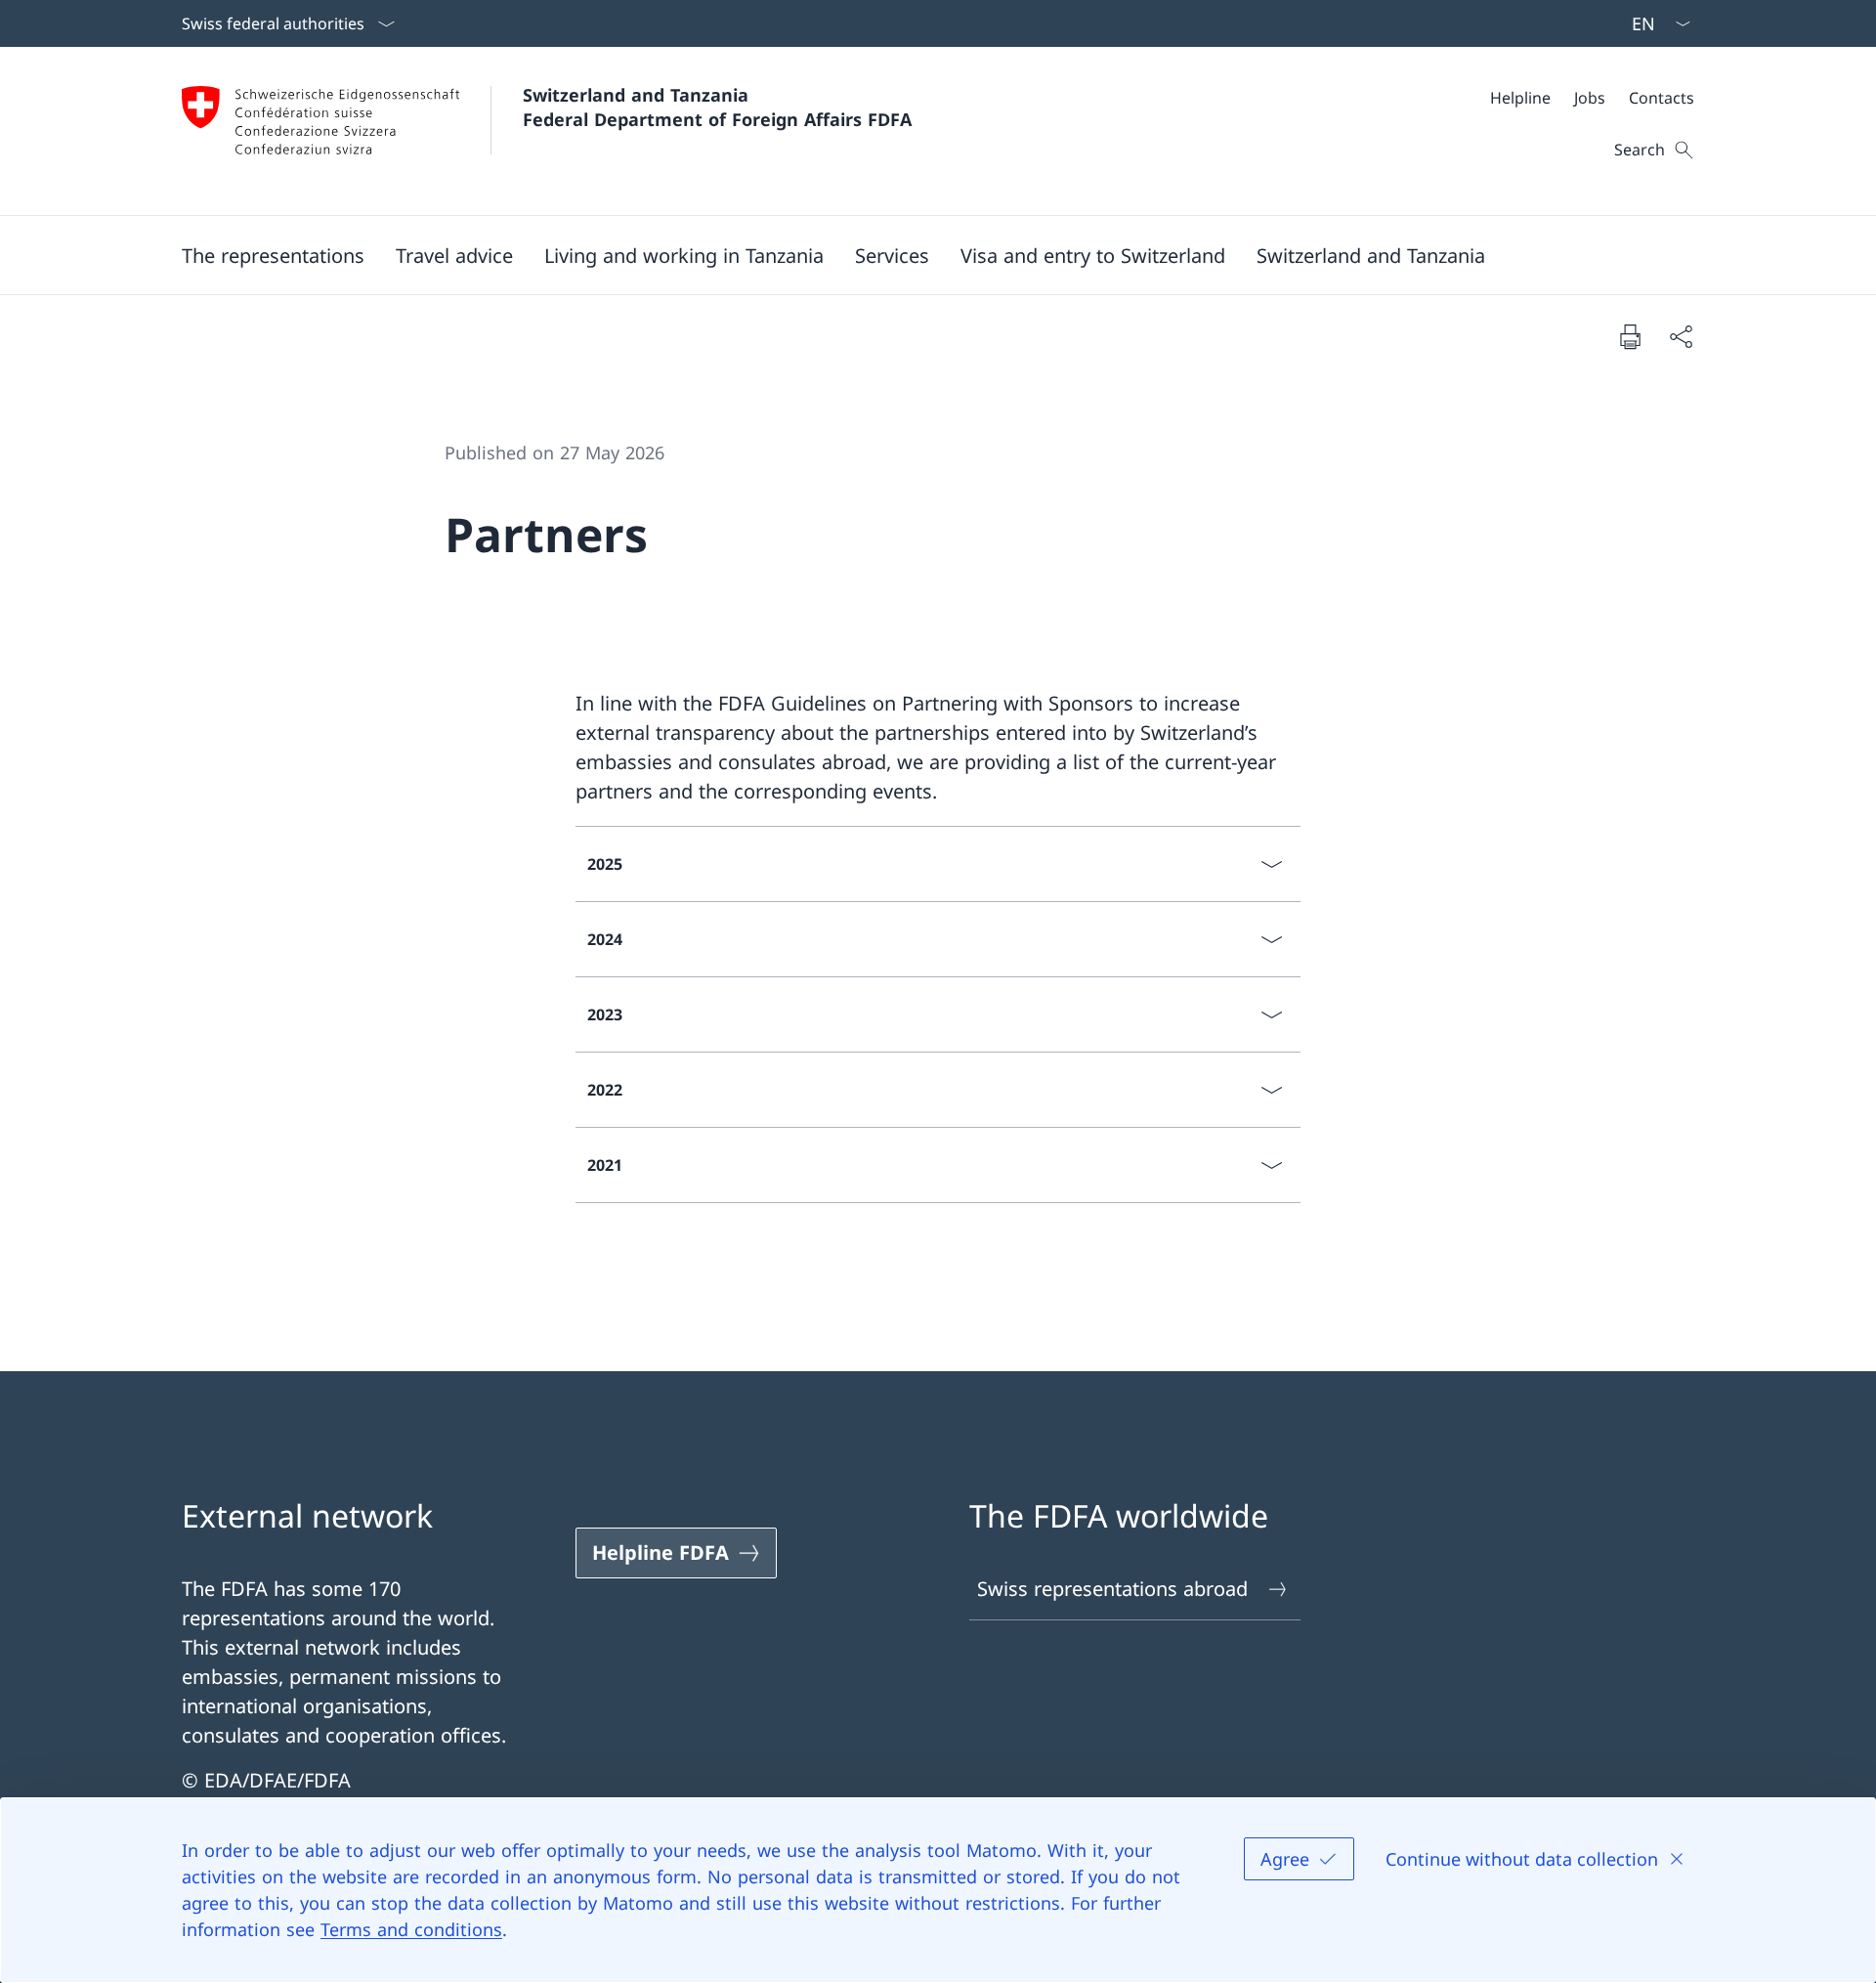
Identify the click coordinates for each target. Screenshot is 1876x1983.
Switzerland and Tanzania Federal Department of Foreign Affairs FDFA (717, 107)
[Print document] (1630, 336)
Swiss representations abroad (1112, 1589)
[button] (273, 255)
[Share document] (1681, 336)
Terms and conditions (411, 1929)
